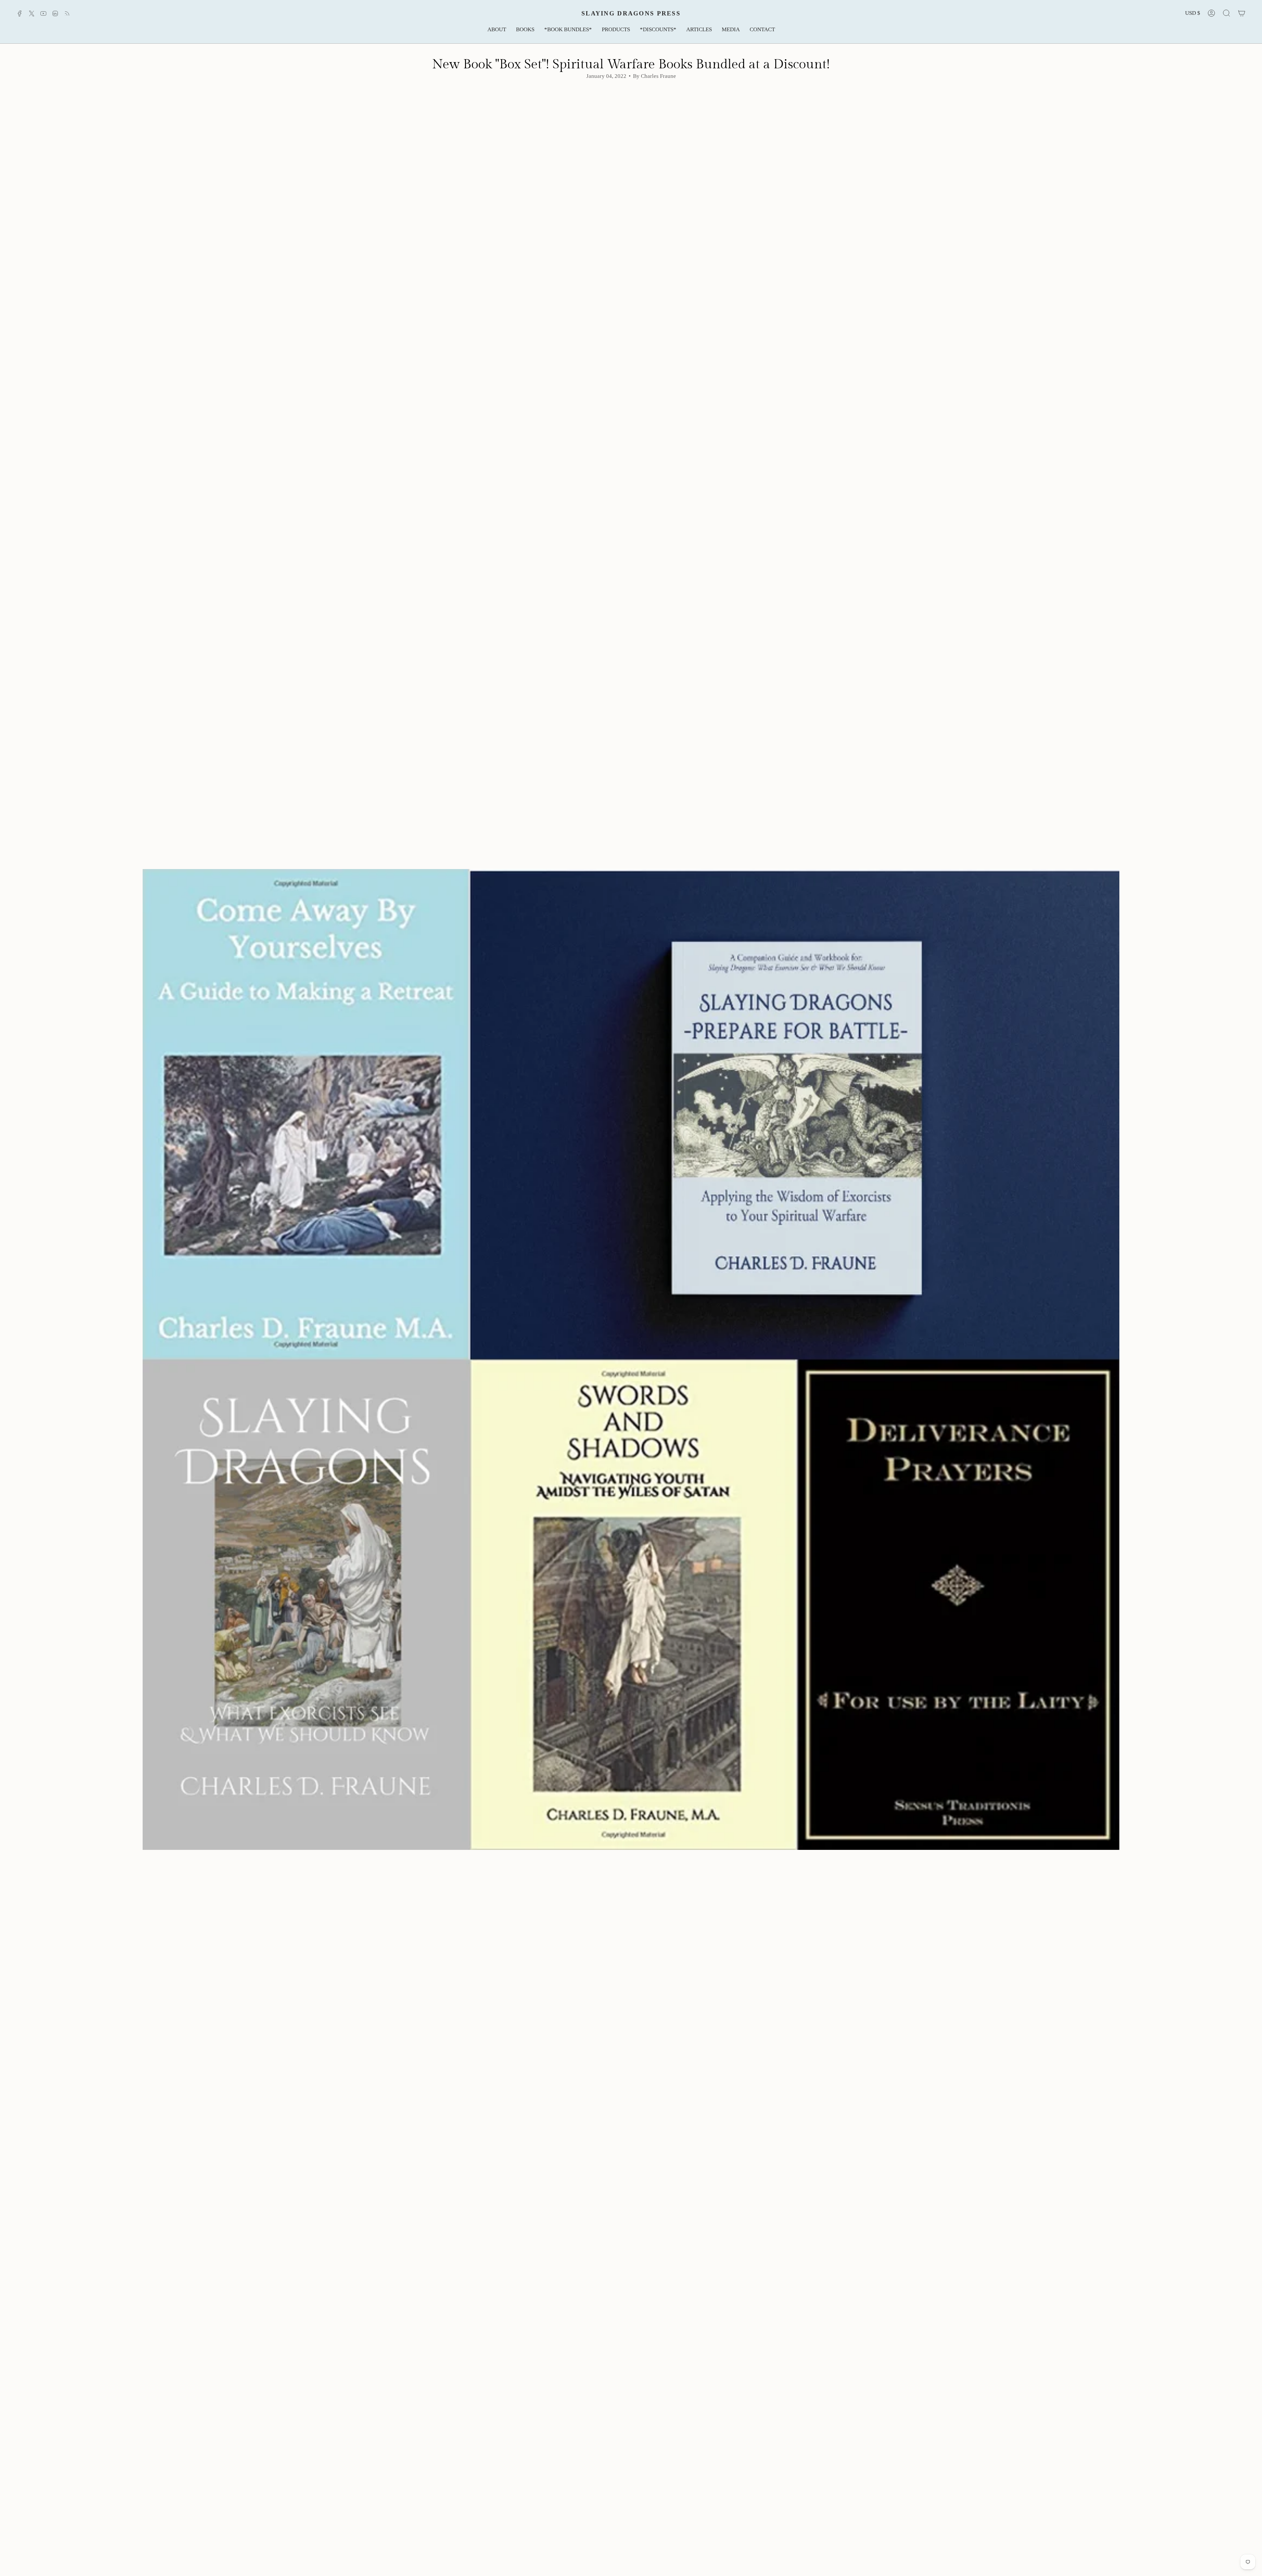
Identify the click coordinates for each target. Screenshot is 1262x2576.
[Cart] (1242, 13)
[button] (497, 30)
